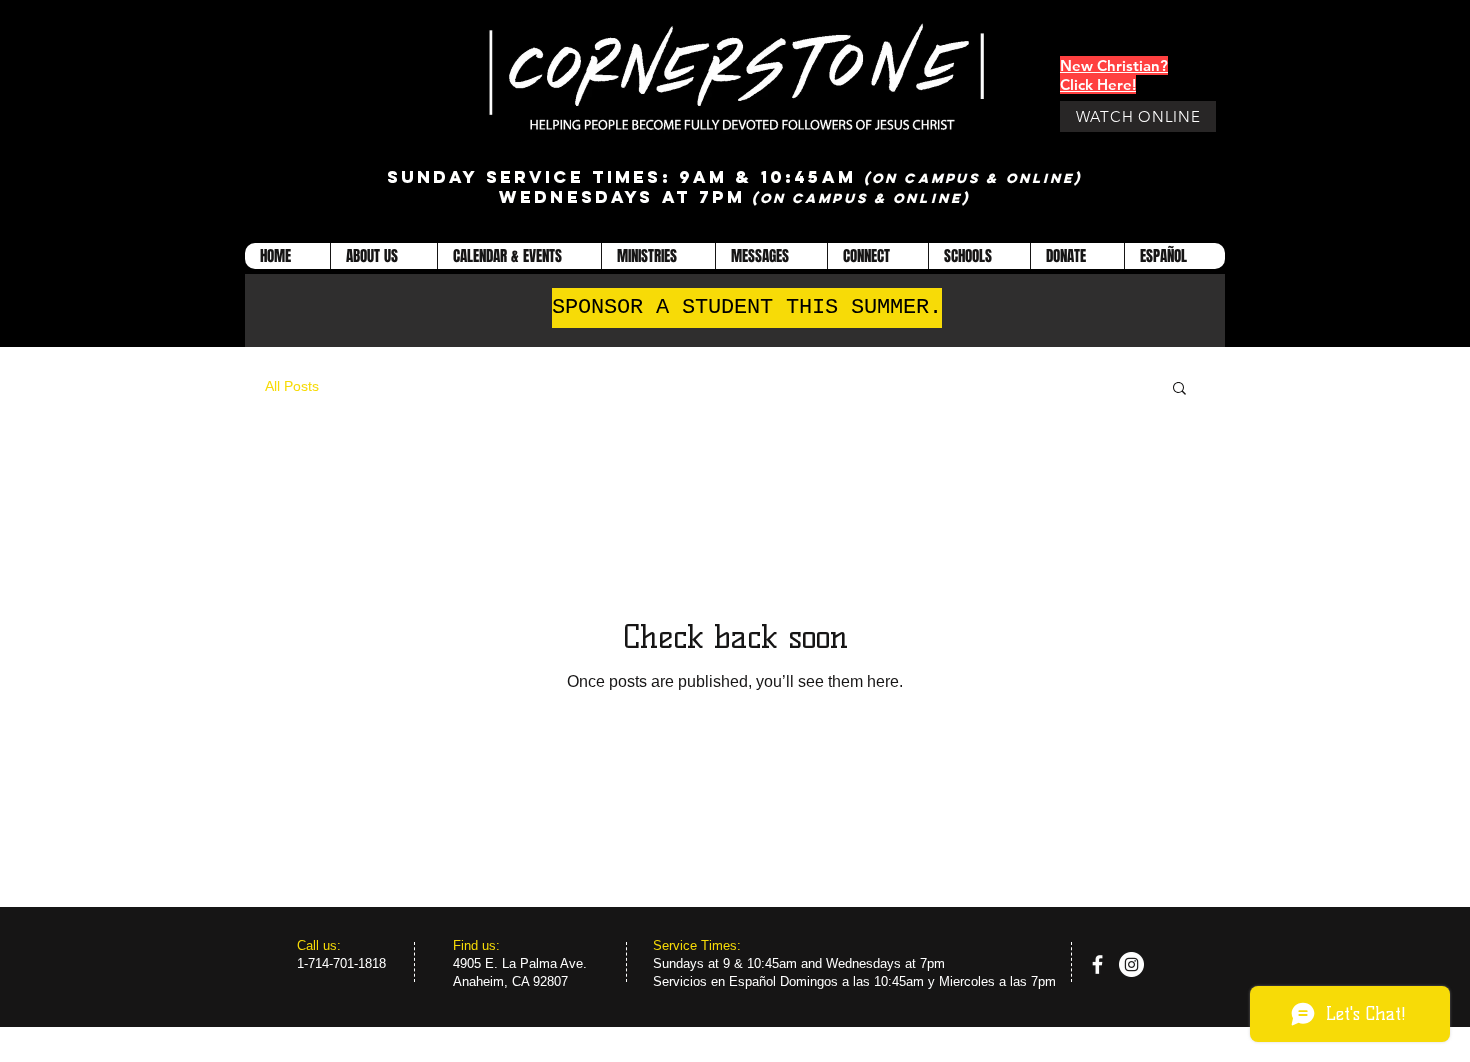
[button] (383, 256)
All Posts (292, 386)
